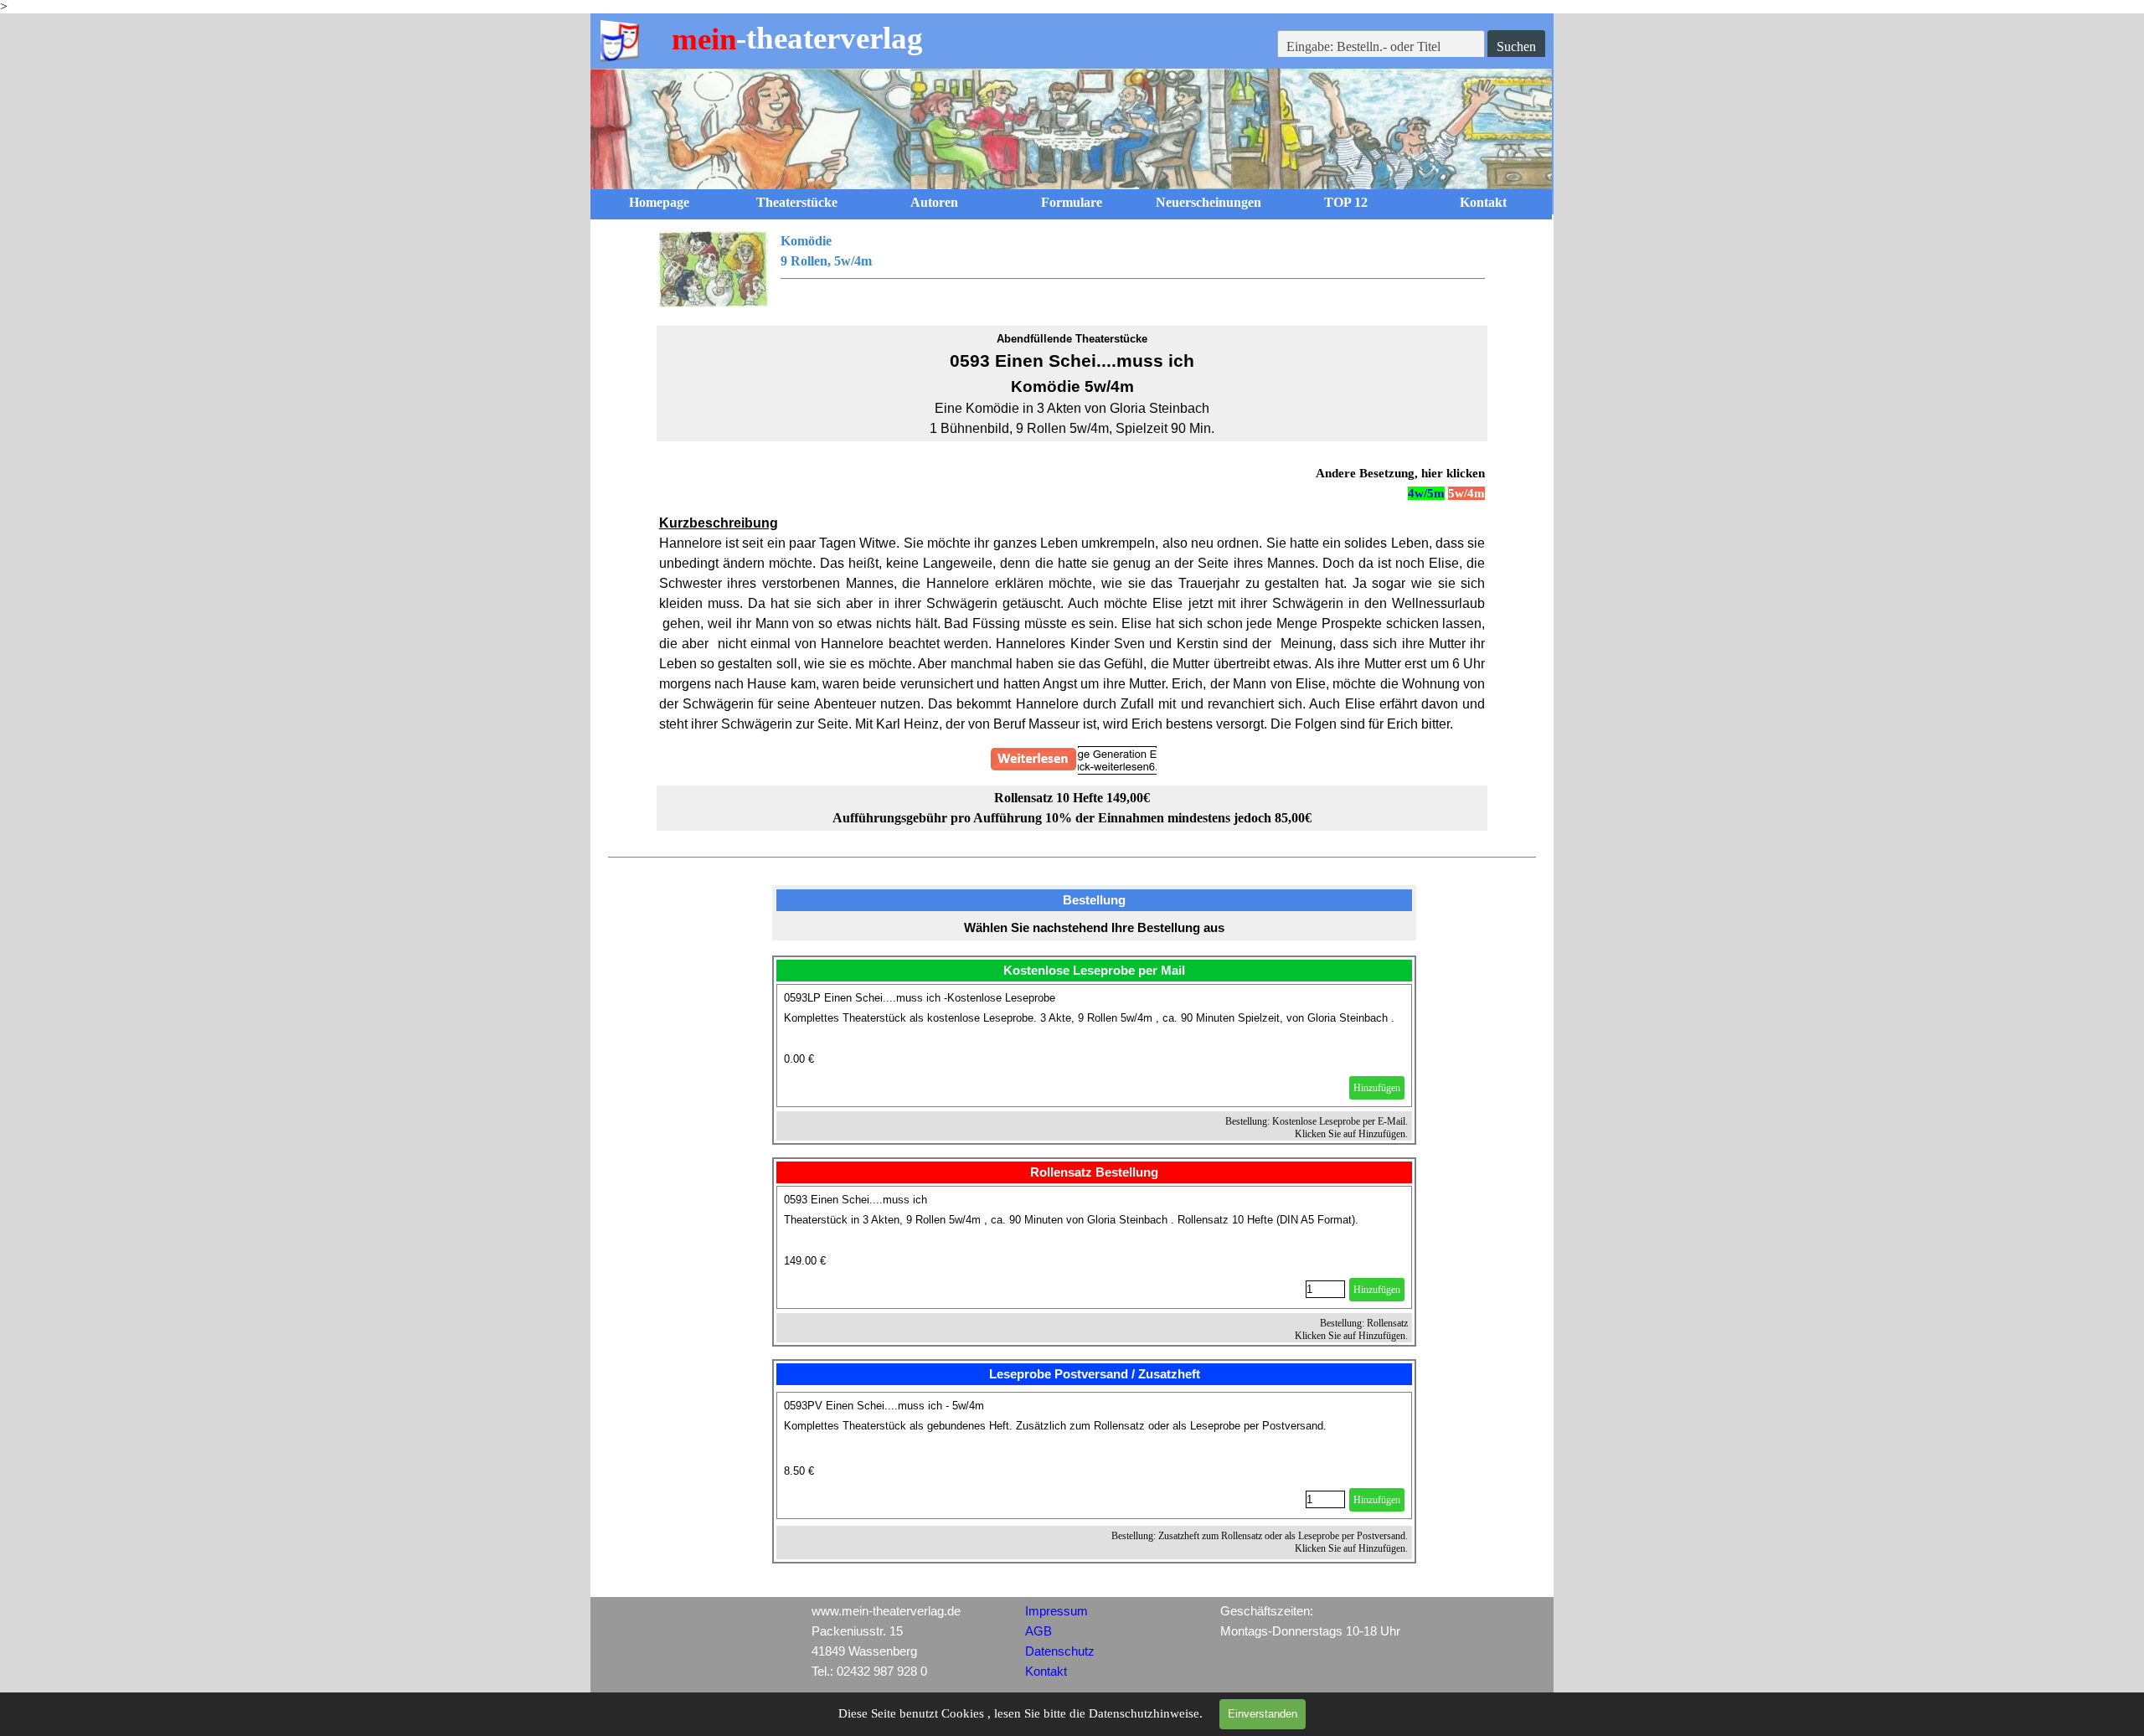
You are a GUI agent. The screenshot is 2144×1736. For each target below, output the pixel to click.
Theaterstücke (797, 202)
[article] (1095, 1046)
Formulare (1072, 202)
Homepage (659, 202)
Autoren (934, 202)
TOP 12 (1346, 202)
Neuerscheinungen (1209, 202)
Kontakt (1483, 202)
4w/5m (1426, 493)
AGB (1038, 1631)
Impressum (1057, 1611)
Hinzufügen (1377, 1088)
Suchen (1516, 46)
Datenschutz (1060, 1651)
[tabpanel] (1072, 269)
